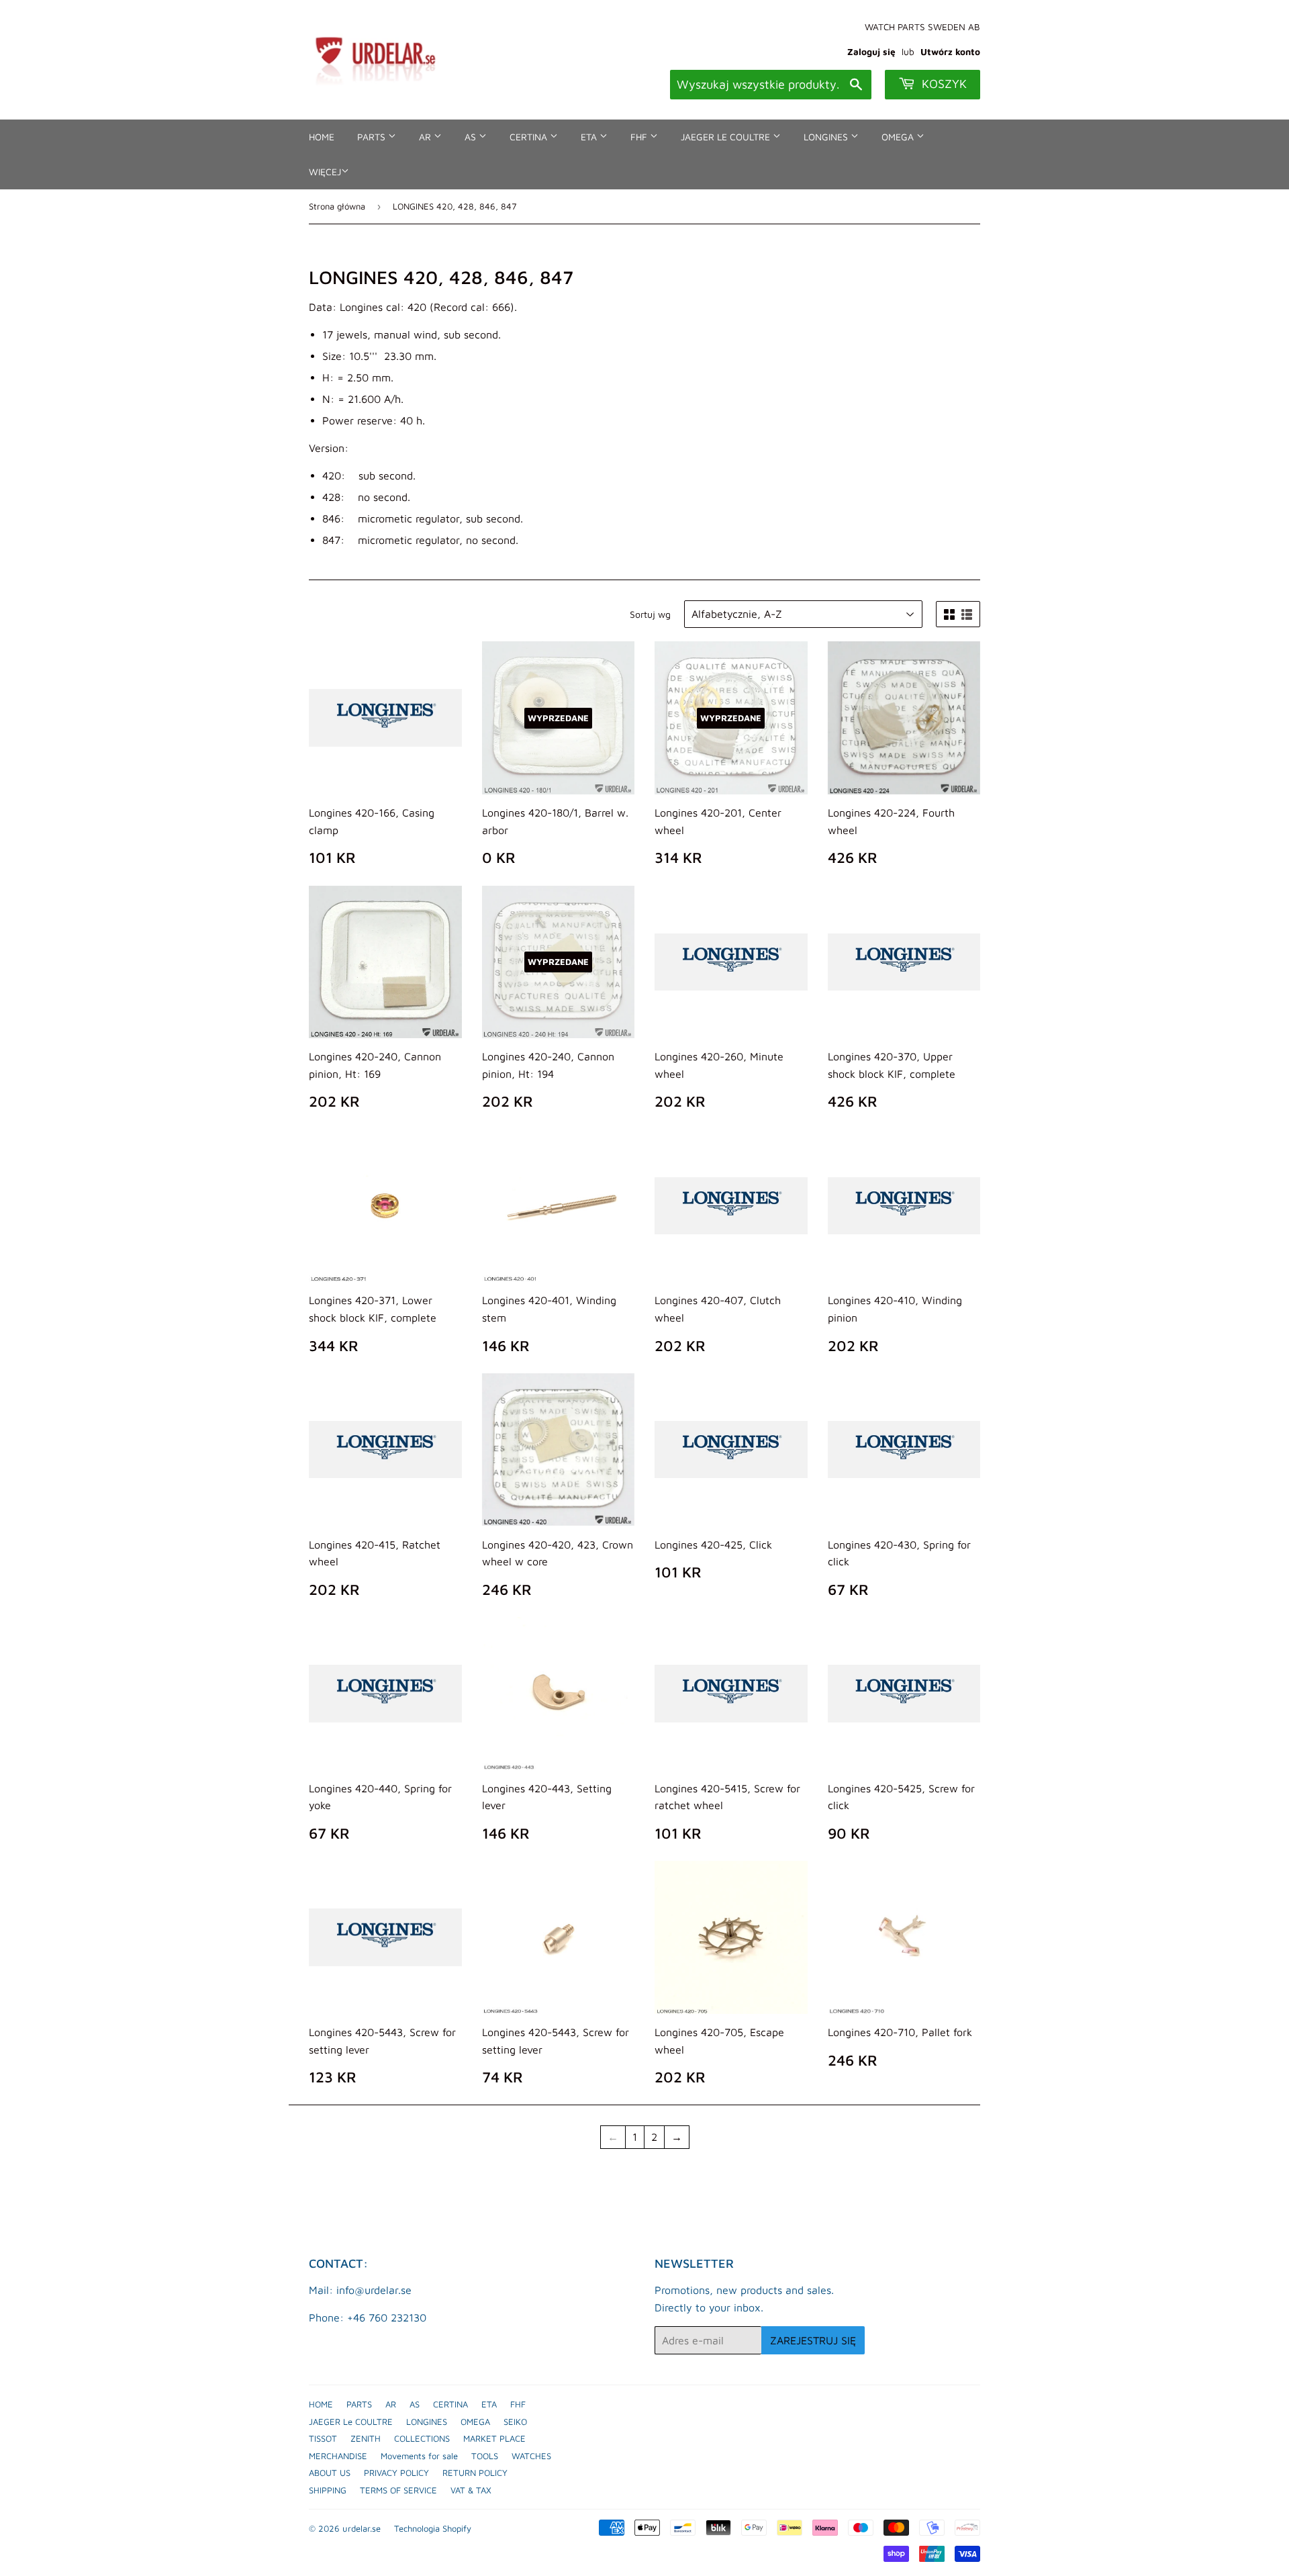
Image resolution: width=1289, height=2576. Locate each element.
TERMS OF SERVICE (398, 2490)
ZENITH (366, 2438)
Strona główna (337, 206)
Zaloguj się (871, 52)
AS (472, 137)
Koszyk (943, 84)
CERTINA (530, 137)
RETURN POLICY (475, 2473)
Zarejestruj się (813, 2340)
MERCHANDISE (338, 2456)
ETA (590, 137)
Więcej (325, 172)
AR (426, 137)
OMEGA (899, 137)
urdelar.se (362, 2528)
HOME (322, 137)
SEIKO (515, 2422)
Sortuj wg (650, 614)
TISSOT (323, 2438)
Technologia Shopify (433, 2528)
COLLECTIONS (422, 2438)
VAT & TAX (471, 2490)
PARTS (373, 137)
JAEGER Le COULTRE (727, 137)
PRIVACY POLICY (396, 2473)
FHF (640, 137)
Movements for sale (419, 2456)
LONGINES (827, 137)
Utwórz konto (950, 52)
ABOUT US (330, 2473)
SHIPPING (328, 2490)
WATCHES (531, 2456)
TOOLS (485, 2456)
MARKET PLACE (494, 2438)
